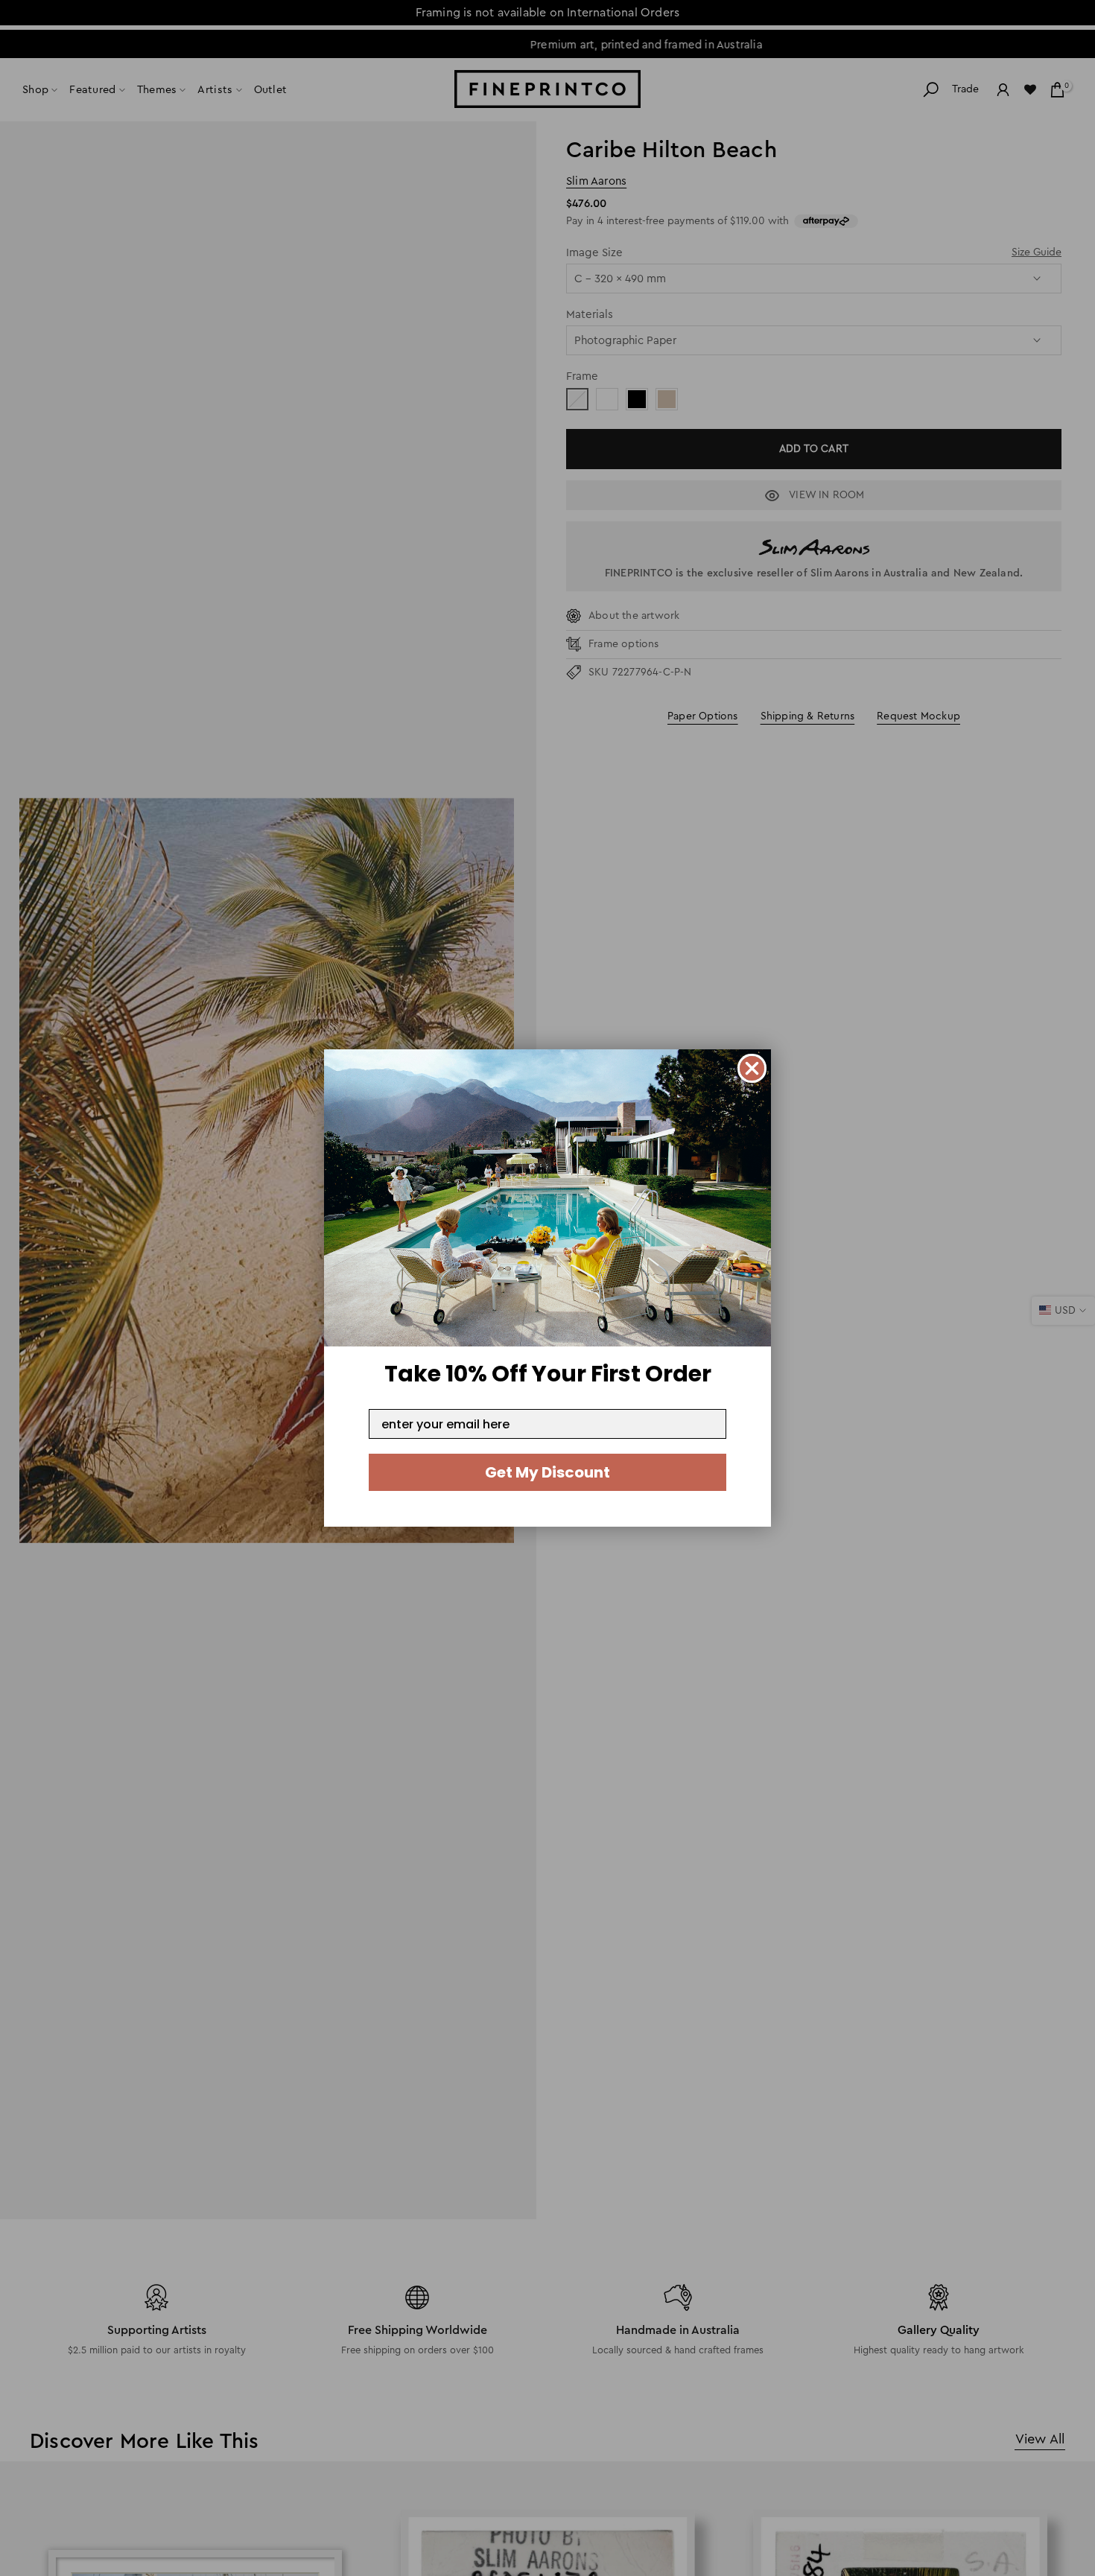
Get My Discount (547, 1472)
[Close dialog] (752, 1068)
